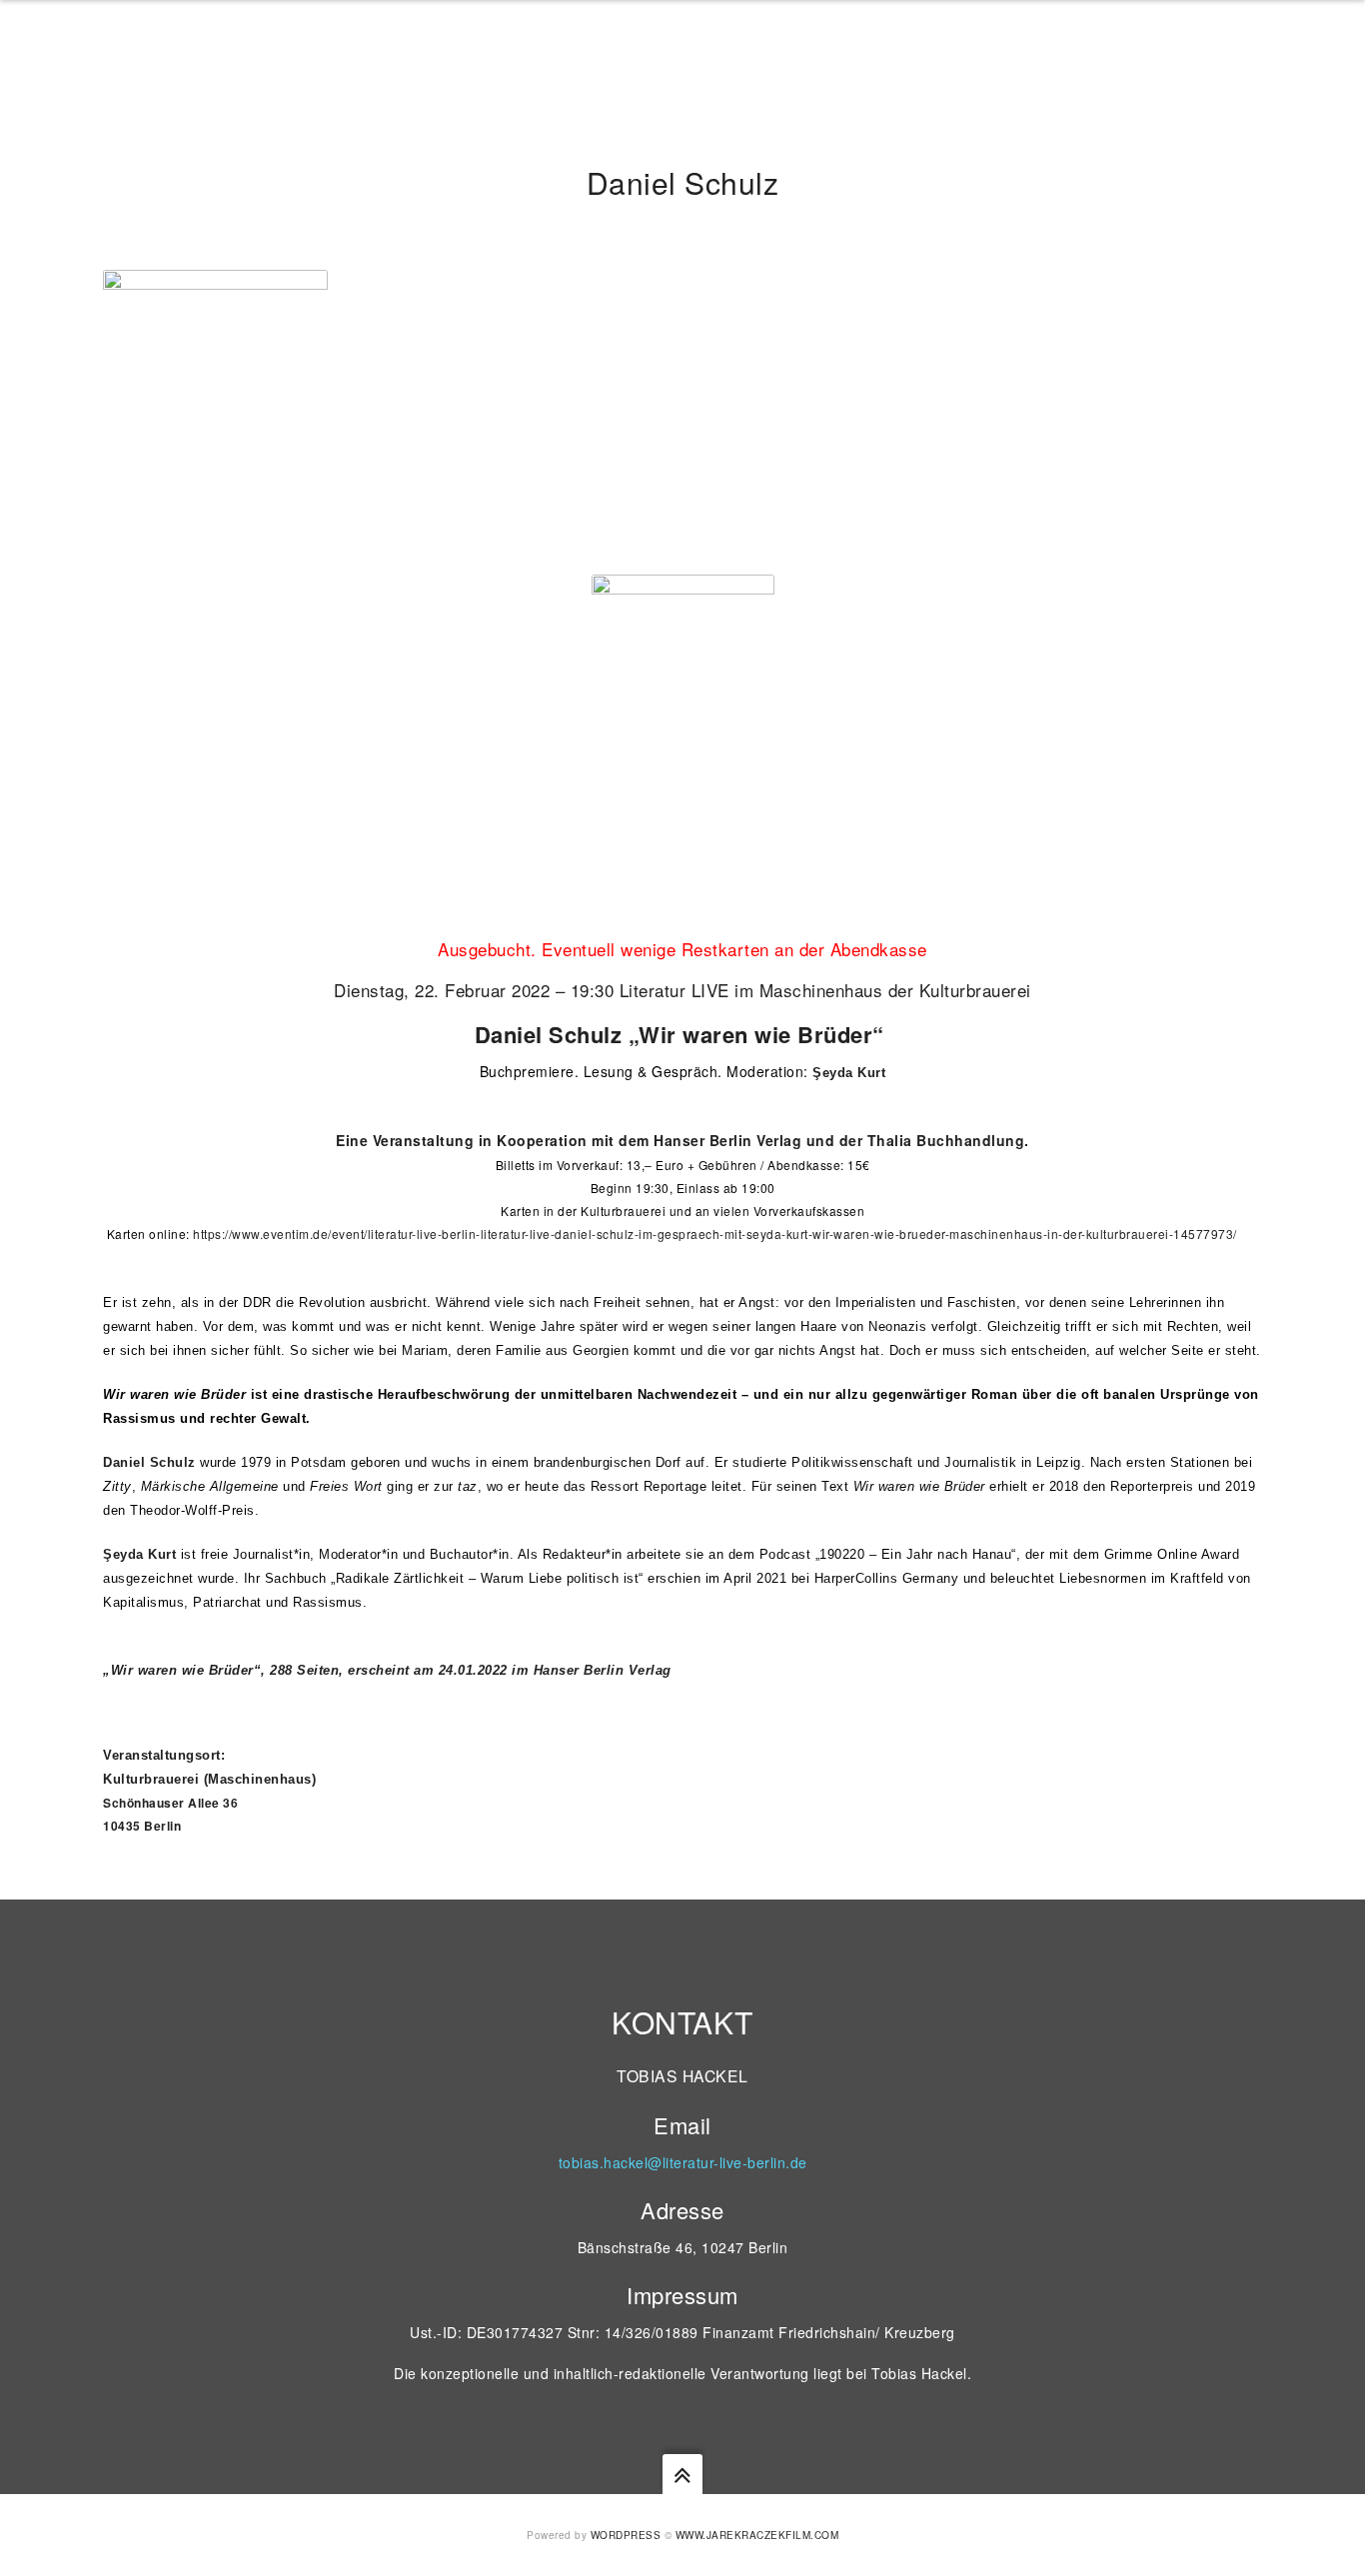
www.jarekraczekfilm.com (757, 2535)
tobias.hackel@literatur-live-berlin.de (683, 2162)
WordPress (626, 2535)
